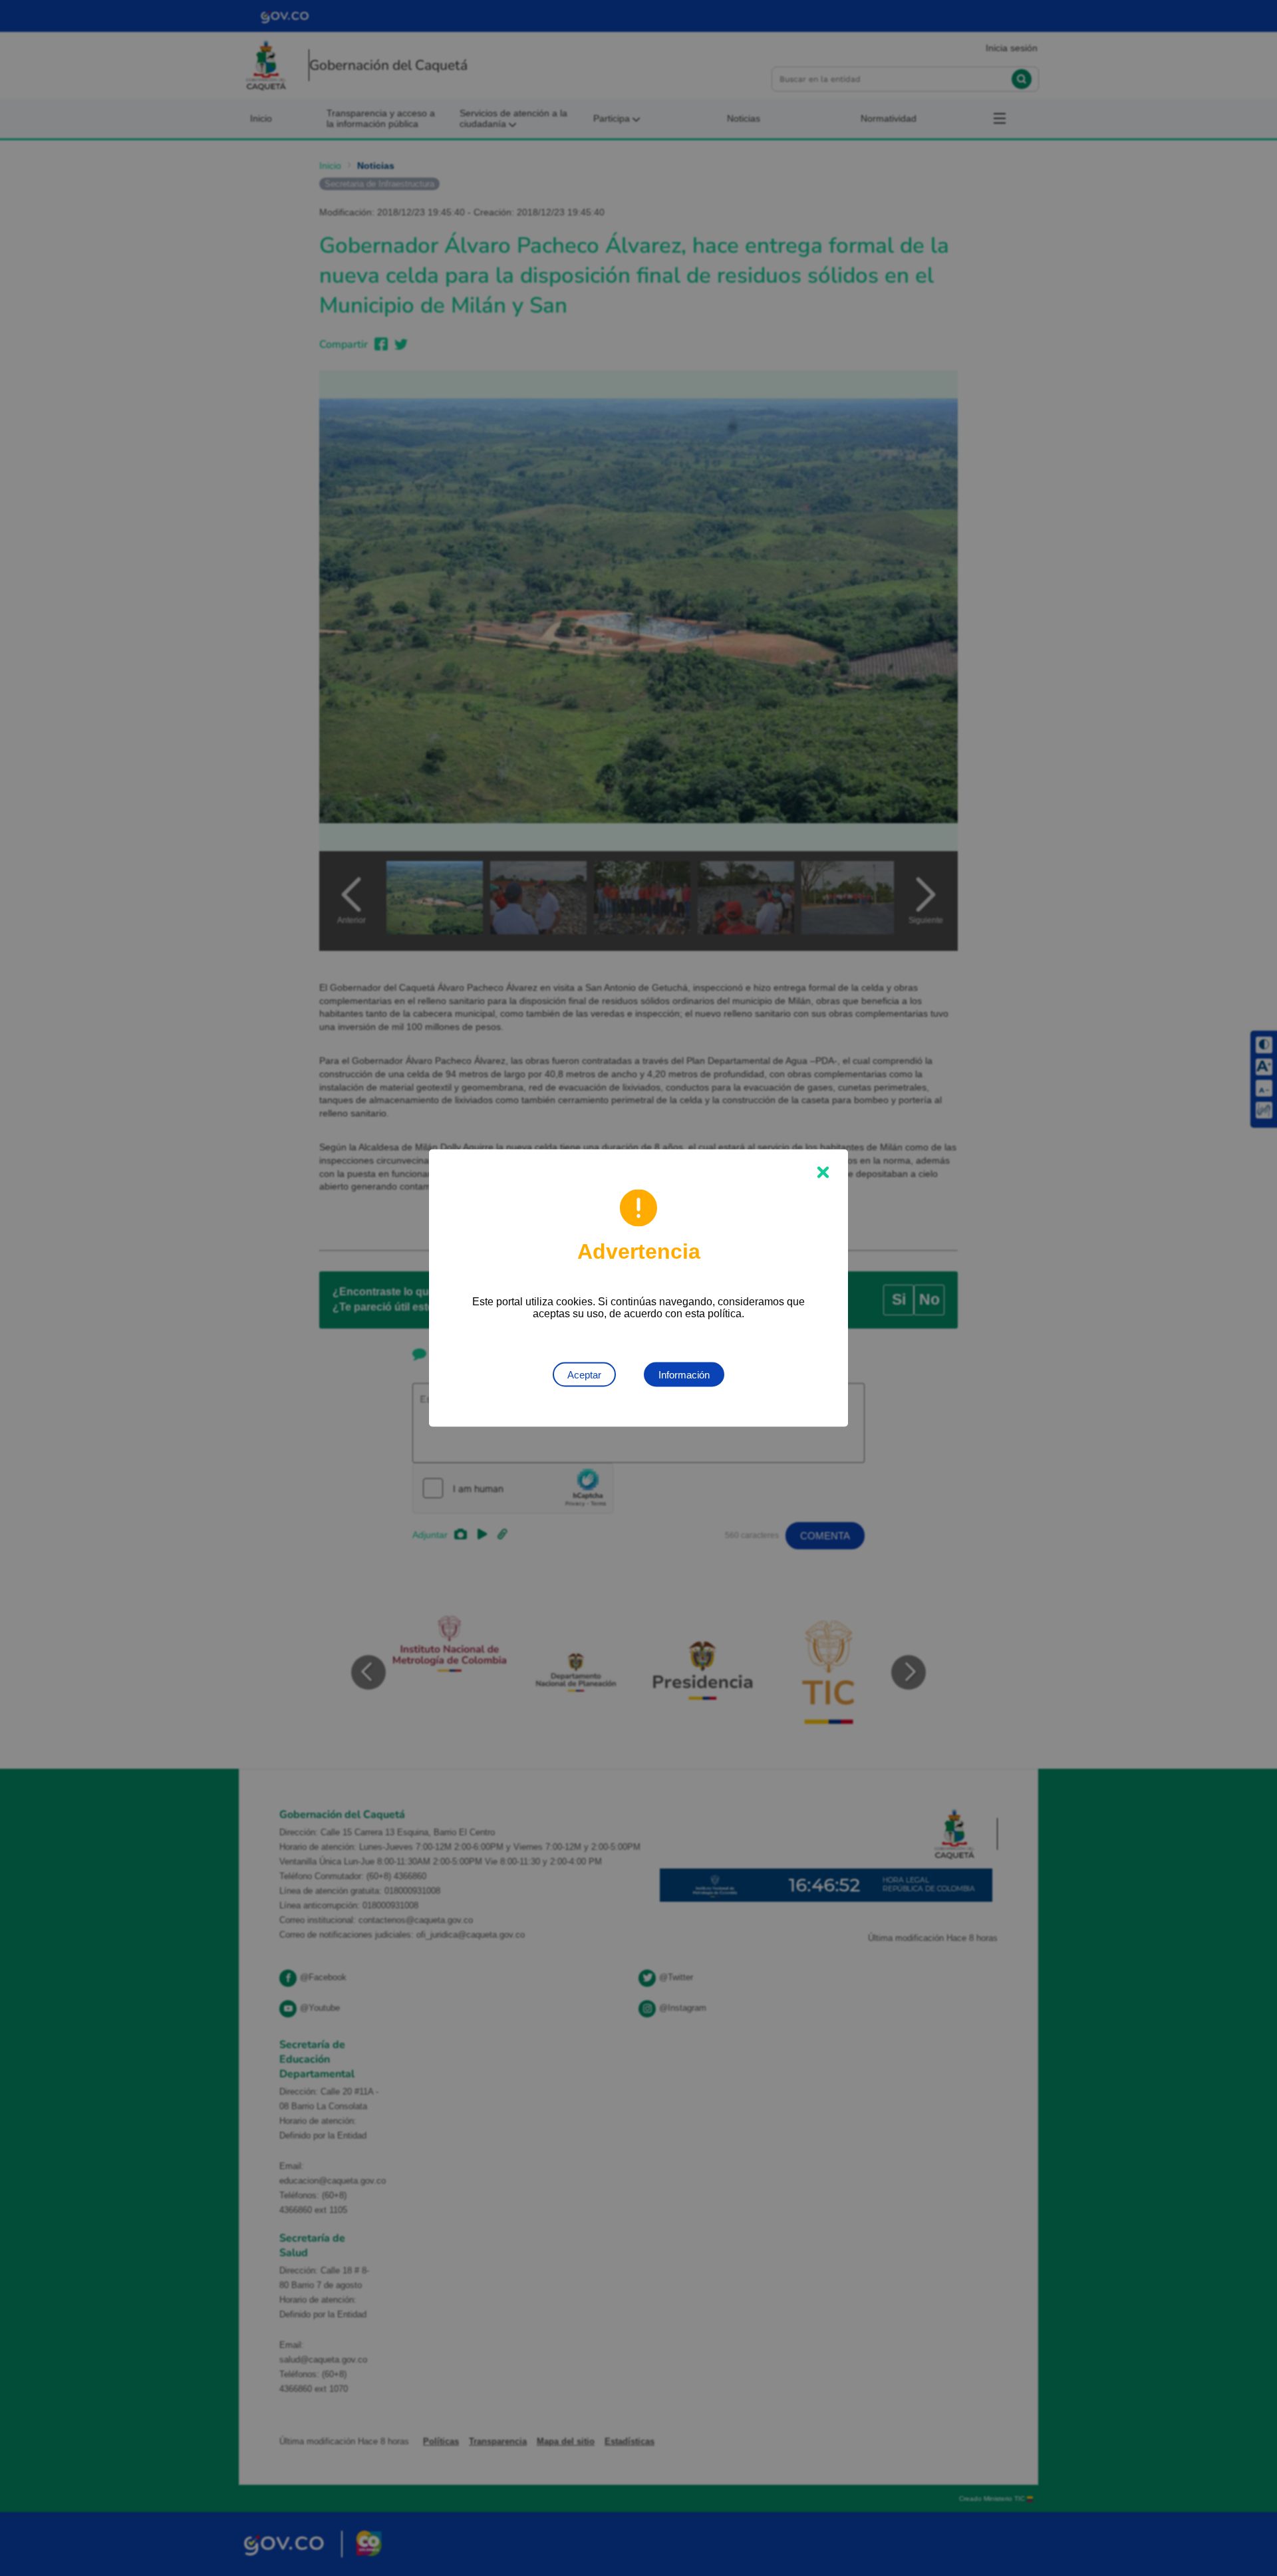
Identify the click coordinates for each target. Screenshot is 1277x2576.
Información (684, 1375)
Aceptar (584, 1375)
